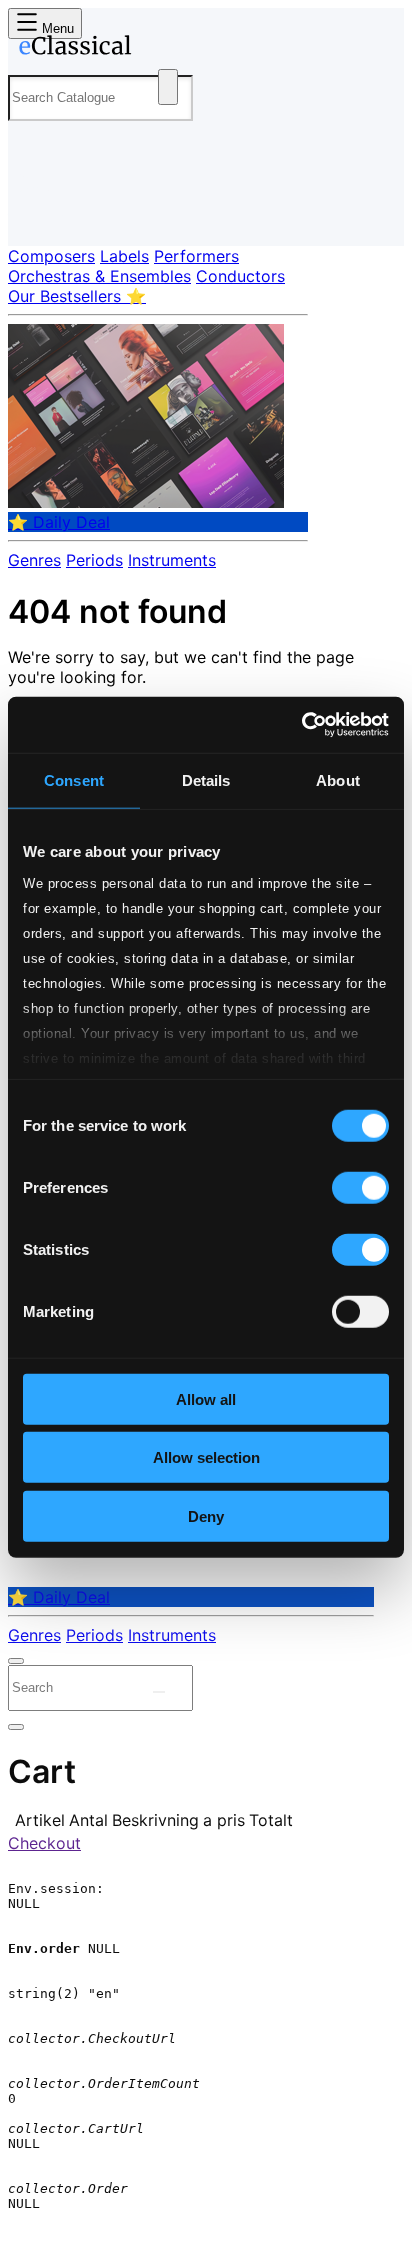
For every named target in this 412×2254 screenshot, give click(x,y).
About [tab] (338, 779)
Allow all (206, 1398)
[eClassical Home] (202, 49)
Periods (94, 560)
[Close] (16, 1661)
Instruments (172, 560)
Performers (196, 256)
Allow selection (206, 1457)
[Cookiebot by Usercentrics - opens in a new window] (301, 725)
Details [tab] (206, 779)
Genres (34, 560)
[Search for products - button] (168, 87)
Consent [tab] (74, 779)
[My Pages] (35, 214)
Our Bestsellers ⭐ (77, 296)
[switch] (360, 1187)
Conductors (240, 276)
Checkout (44, 1843)
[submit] (159, 1692)
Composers (51, 256)
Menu (56, 28)
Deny (206, 1515)
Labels (124, 256)
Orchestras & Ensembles (99, 276)
